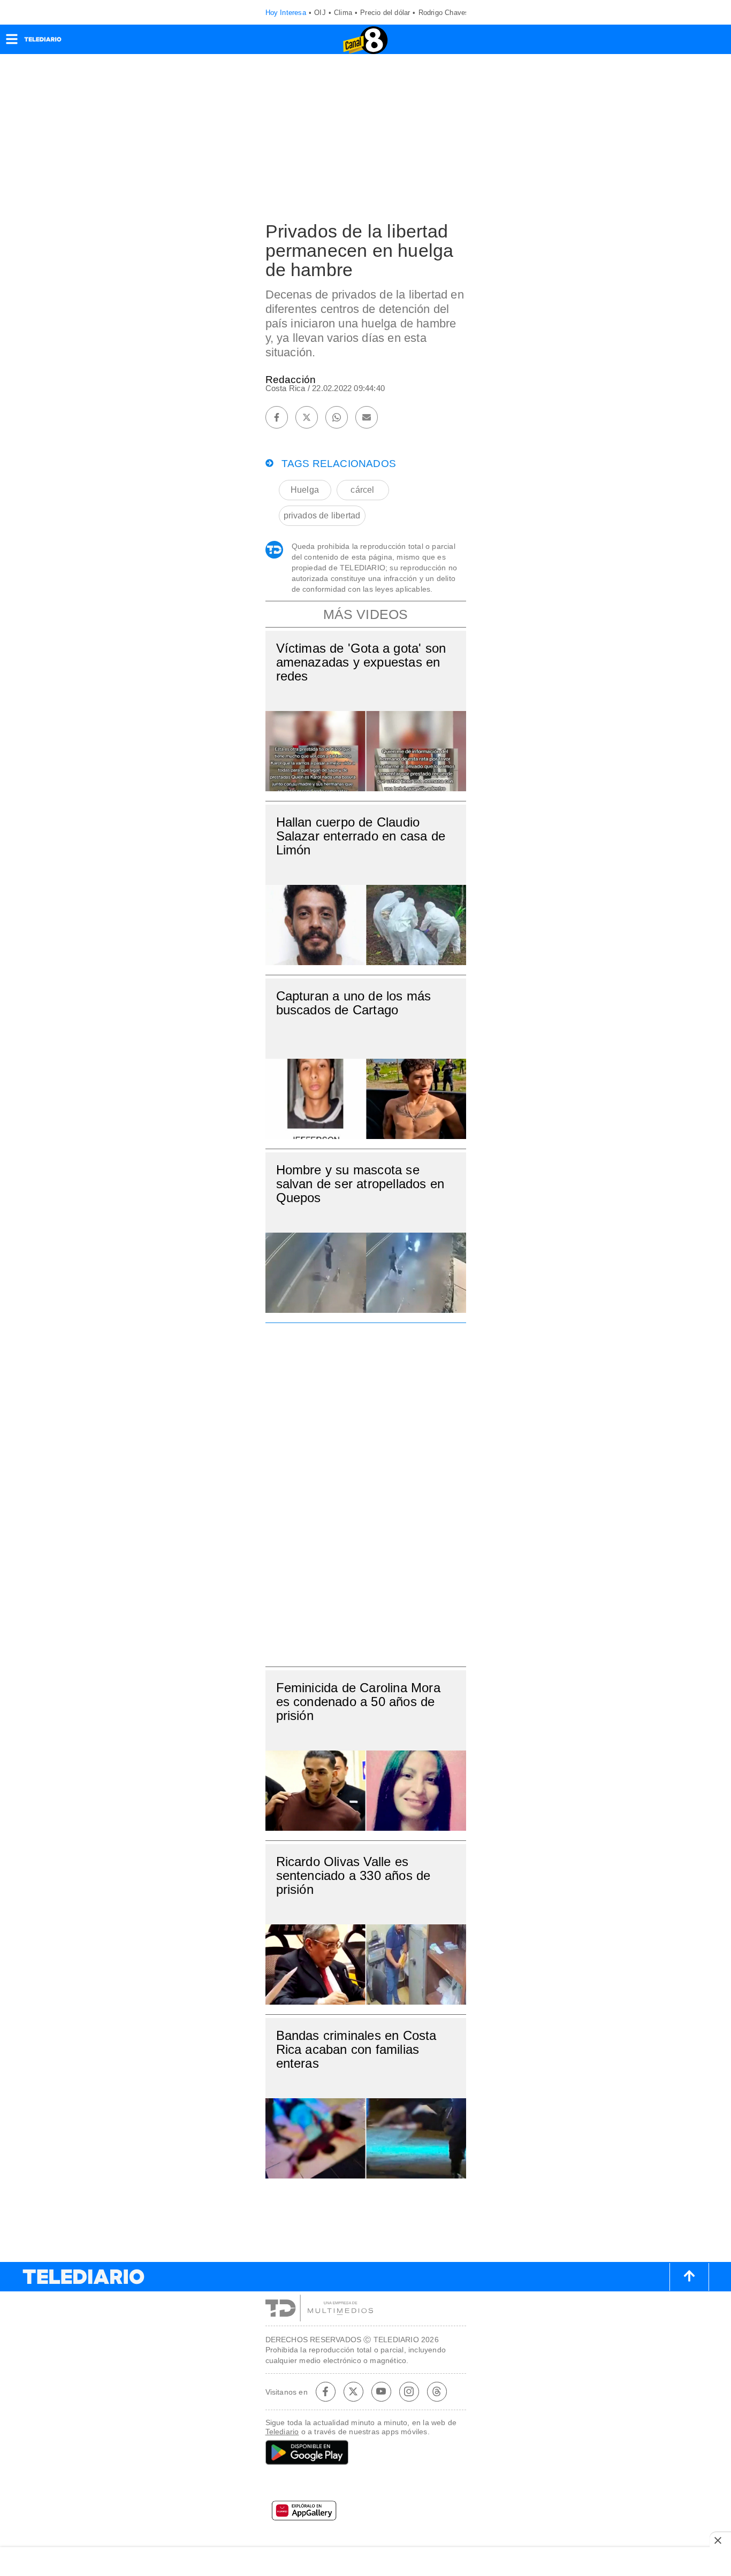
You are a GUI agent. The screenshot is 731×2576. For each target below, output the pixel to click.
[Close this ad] (720, 2540)
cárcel (362, 490)
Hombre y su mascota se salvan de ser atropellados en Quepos (360, 1184)
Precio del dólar (385, 13)
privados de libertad (322, 515)
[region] (365, 1492)
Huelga (305, 490)
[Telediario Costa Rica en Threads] (437, 2391)
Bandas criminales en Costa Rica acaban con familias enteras (356, 2049)
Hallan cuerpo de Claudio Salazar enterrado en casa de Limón (361, 836)
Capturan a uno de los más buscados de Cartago (354, 1003)
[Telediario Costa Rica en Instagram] (409, 2391)
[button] (12, 43)
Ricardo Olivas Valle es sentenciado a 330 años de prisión (353, 1875)
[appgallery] (366, 2514)
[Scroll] (689, 2277)
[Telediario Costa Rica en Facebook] (325, 2391)
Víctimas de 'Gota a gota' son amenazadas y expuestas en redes (361, 662)
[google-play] (366, 2453)
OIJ (320, 13)
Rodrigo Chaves (444, 13)
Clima (343, 13)
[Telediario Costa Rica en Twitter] (353, 2391)
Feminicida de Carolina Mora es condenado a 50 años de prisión (358, 1702)
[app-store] (366, 2485)
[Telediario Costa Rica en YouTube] (381, 2391)
